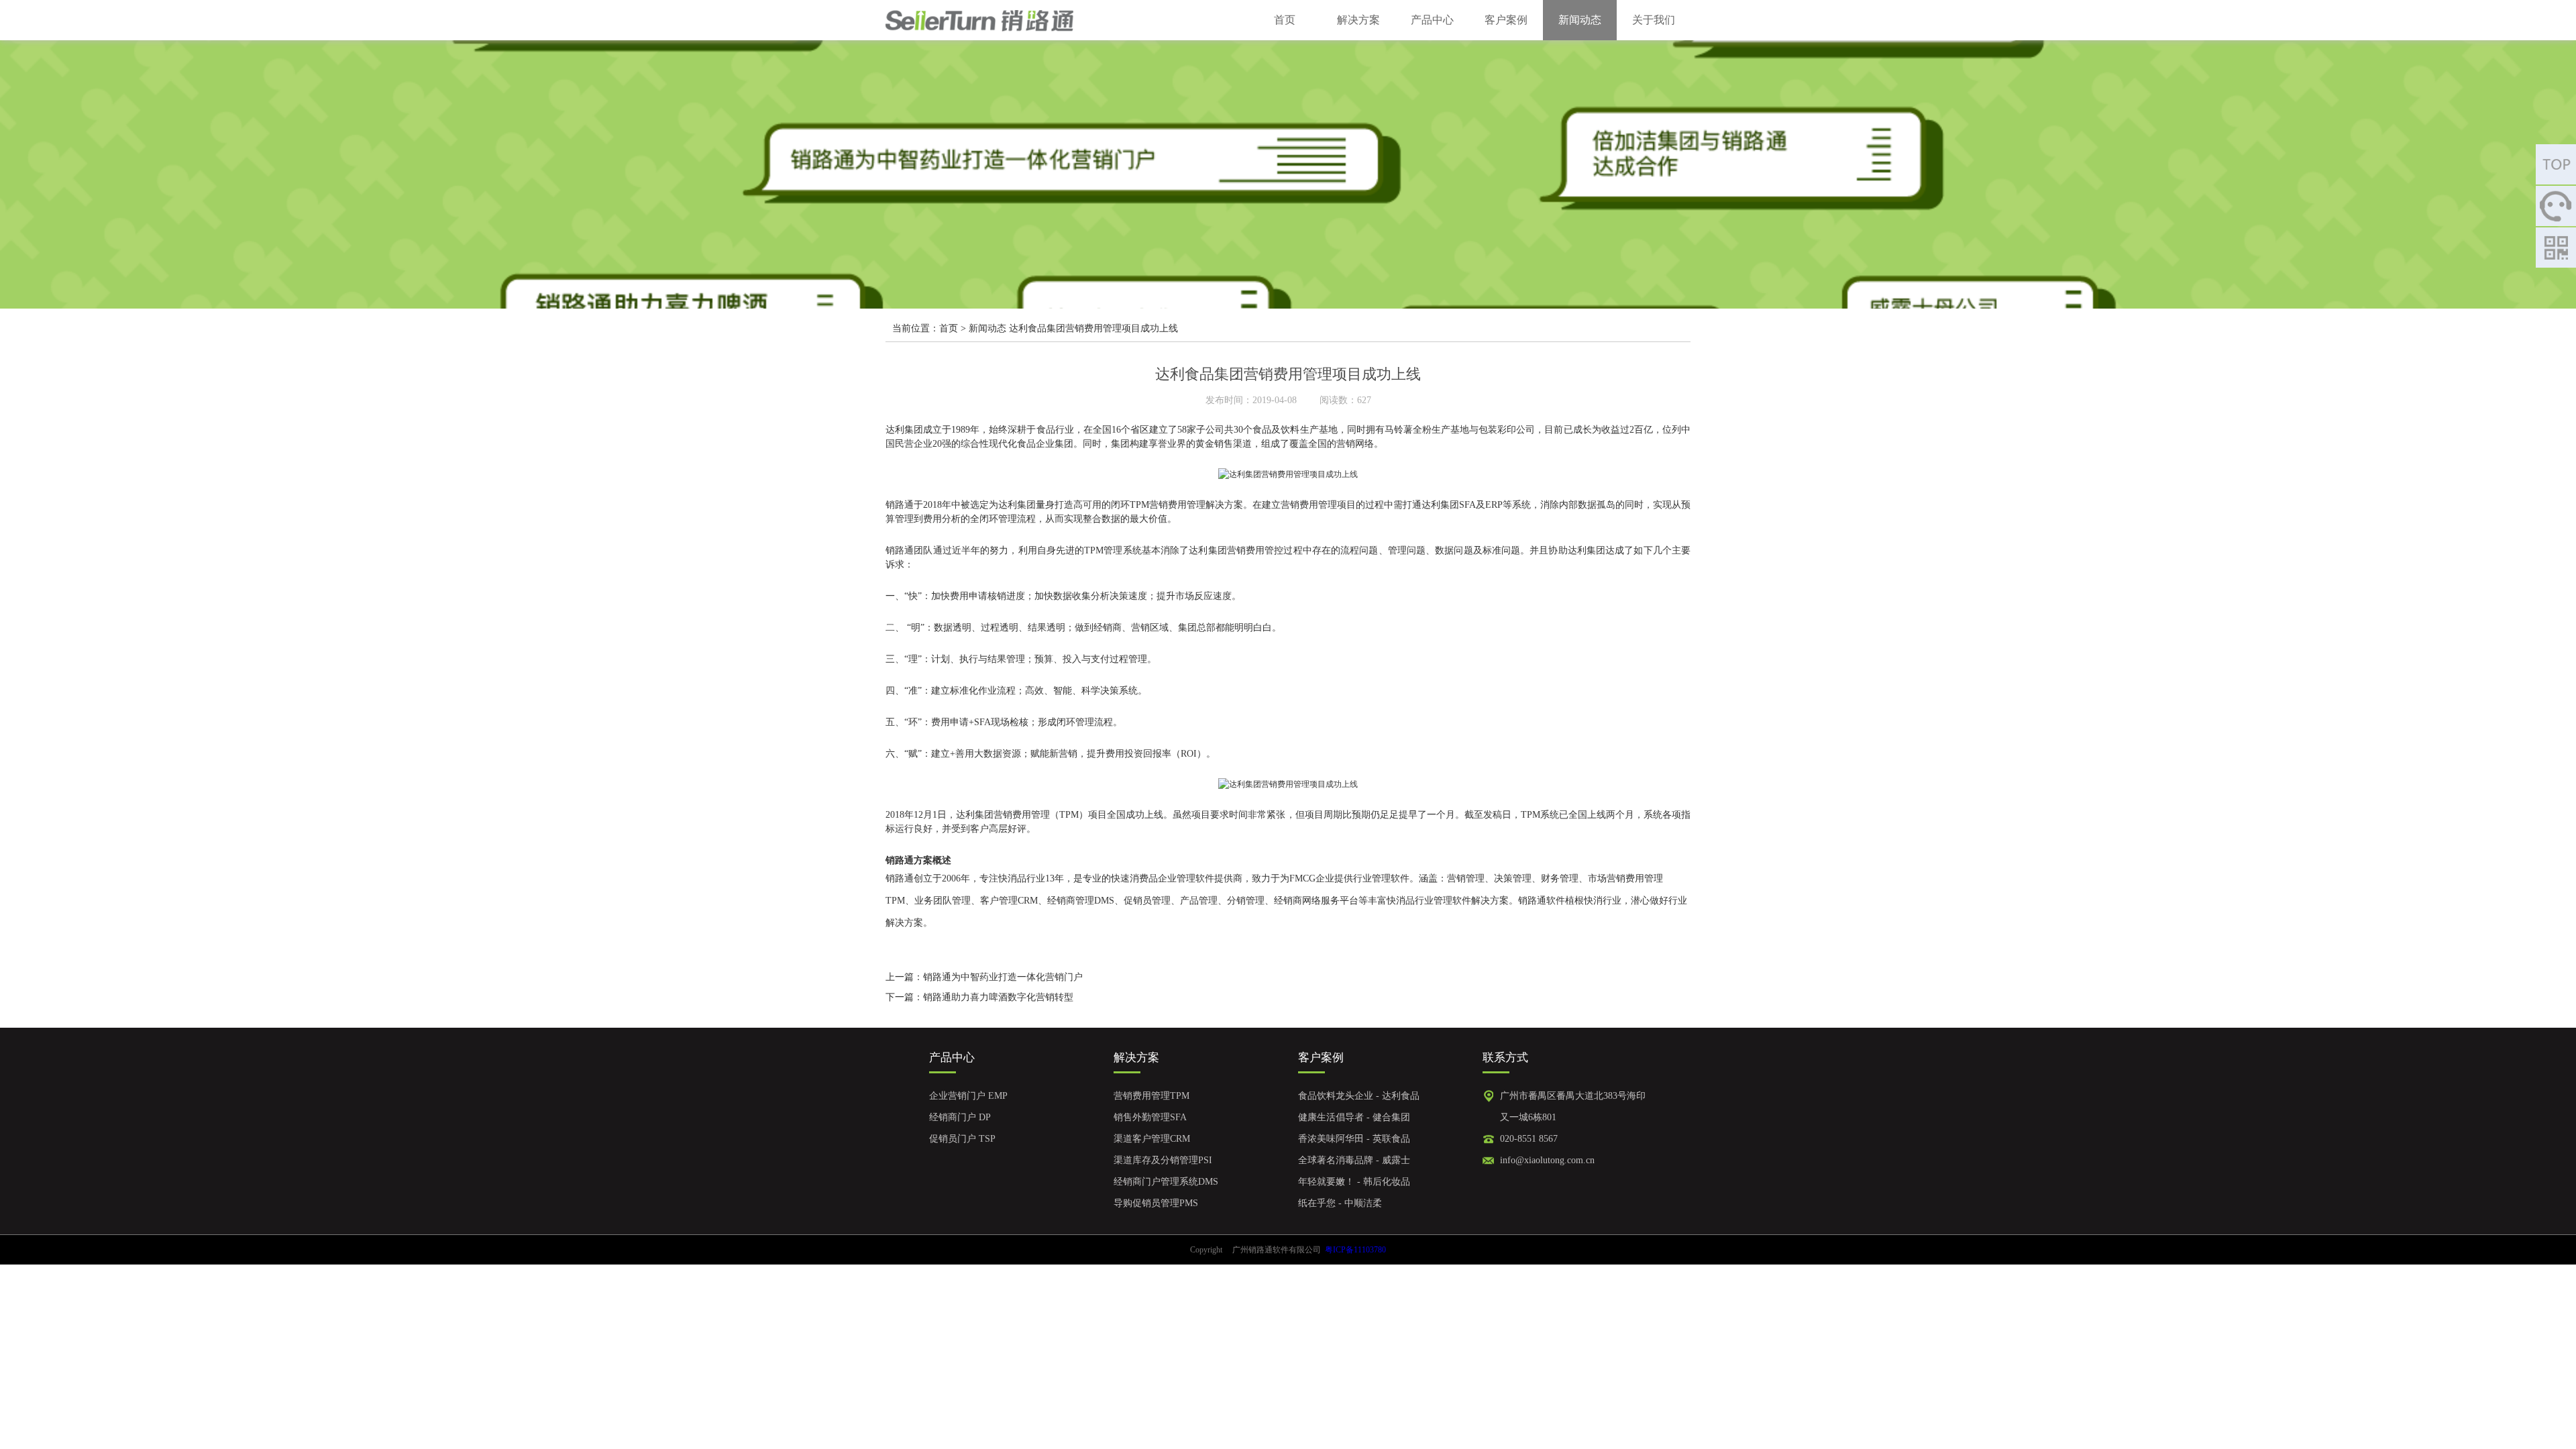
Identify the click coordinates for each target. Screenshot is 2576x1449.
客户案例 (1506, 20)
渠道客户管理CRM (1152, 1139)
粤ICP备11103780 (1355, 1250)
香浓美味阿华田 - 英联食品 (1354, 1139)
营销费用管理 (1177, 505)
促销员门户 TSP (962, 1139)
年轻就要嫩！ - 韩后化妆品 (1354, 1182)
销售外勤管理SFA (1150, 1117)
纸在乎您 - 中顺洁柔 (1340, 1203)
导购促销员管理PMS (1156, 1203)
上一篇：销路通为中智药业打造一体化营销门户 (984, 977)
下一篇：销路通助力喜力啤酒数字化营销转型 (979, 997)
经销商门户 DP (960, 1117)
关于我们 (1654, 20)
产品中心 (1432, 20)
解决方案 (1358, 20)
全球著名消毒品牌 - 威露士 (1354, 1160)
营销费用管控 (1255, 550)
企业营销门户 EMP (968, 1096)
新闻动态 (1580, 20)
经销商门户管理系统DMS (1166, 1182)
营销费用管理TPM (1151, 1096)
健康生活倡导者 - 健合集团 (1354, 1117)
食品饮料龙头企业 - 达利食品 (1359, 1096)
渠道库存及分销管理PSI (1163, 1160)
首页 (1285, 20)
